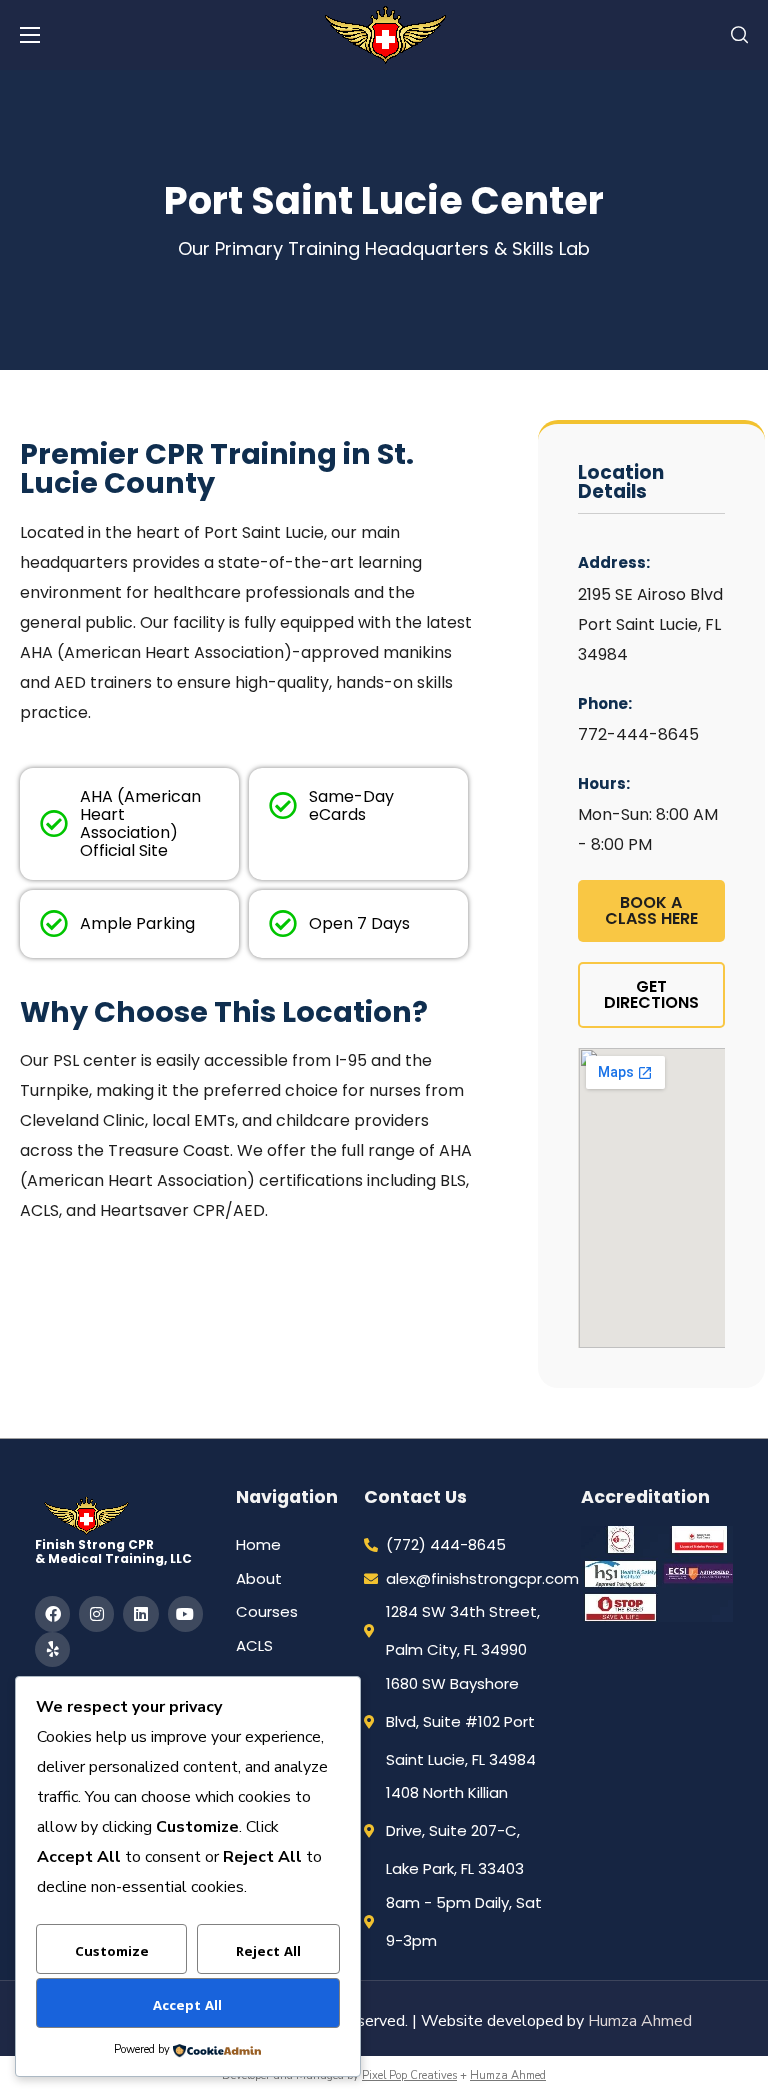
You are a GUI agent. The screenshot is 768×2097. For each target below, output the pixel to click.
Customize (112, 1953)
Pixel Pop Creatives (409, 2075)
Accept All (187, 2007)
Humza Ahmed (640, 2021)
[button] (739, 35)
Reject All (268, 1953)
